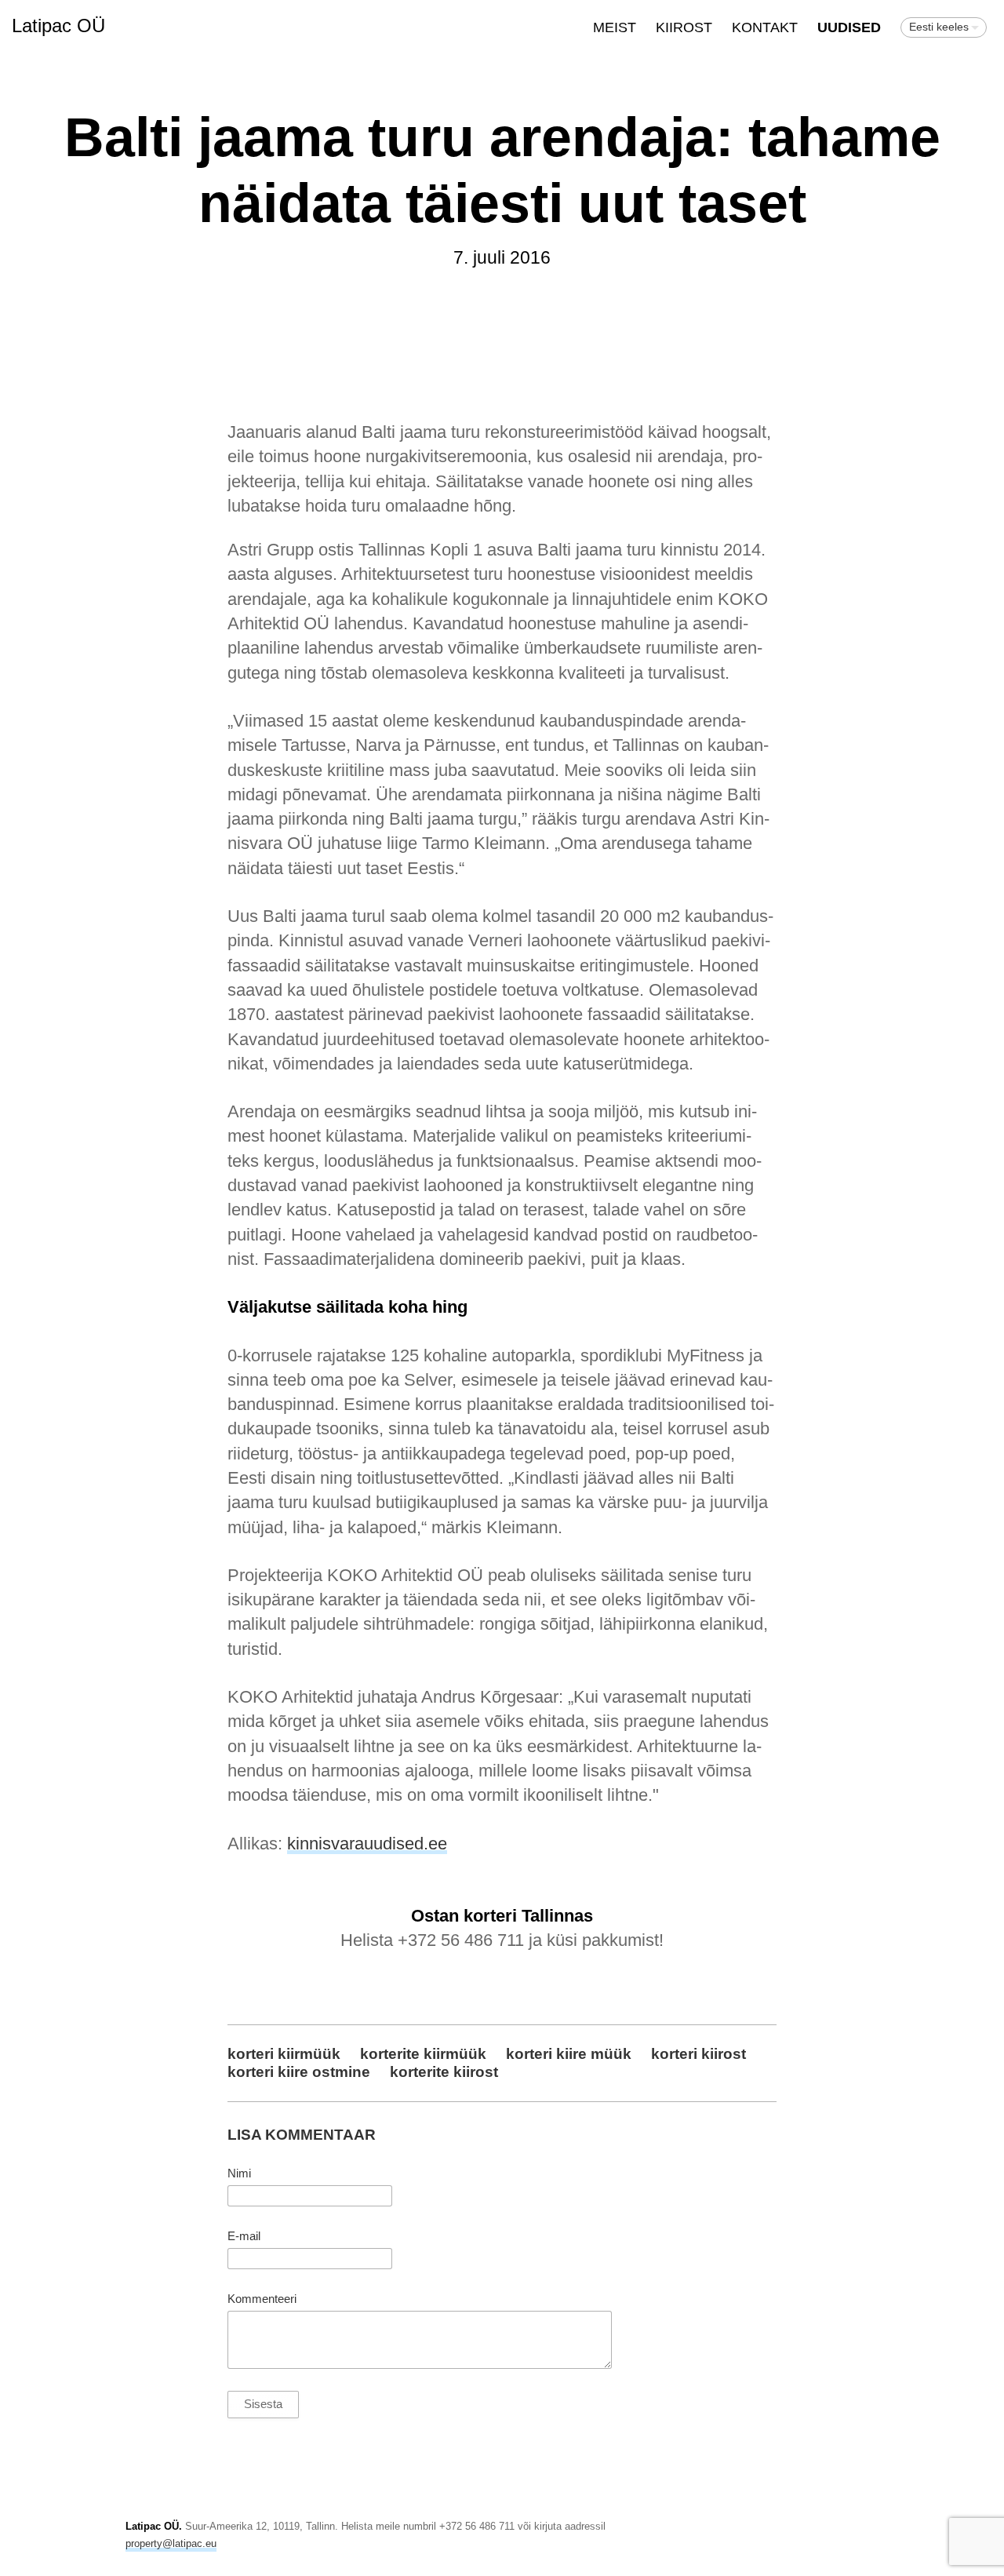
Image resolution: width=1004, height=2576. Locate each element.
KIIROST (684, 27)
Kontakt (765, 27)
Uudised (849, 27)
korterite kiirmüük (423, 2053)
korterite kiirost (444, 2071)
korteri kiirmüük (284, 2053)
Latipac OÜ (58, 26)
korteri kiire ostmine (299, 2071)
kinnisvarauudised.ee (367, 1844)
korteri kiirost (698, 2053)
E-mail (244, 2236)
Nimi (239, 2173)
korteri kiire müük (569, 2053)
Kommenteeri (262, 2299)
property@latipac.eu (171, 2543)
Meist (615, 27)
